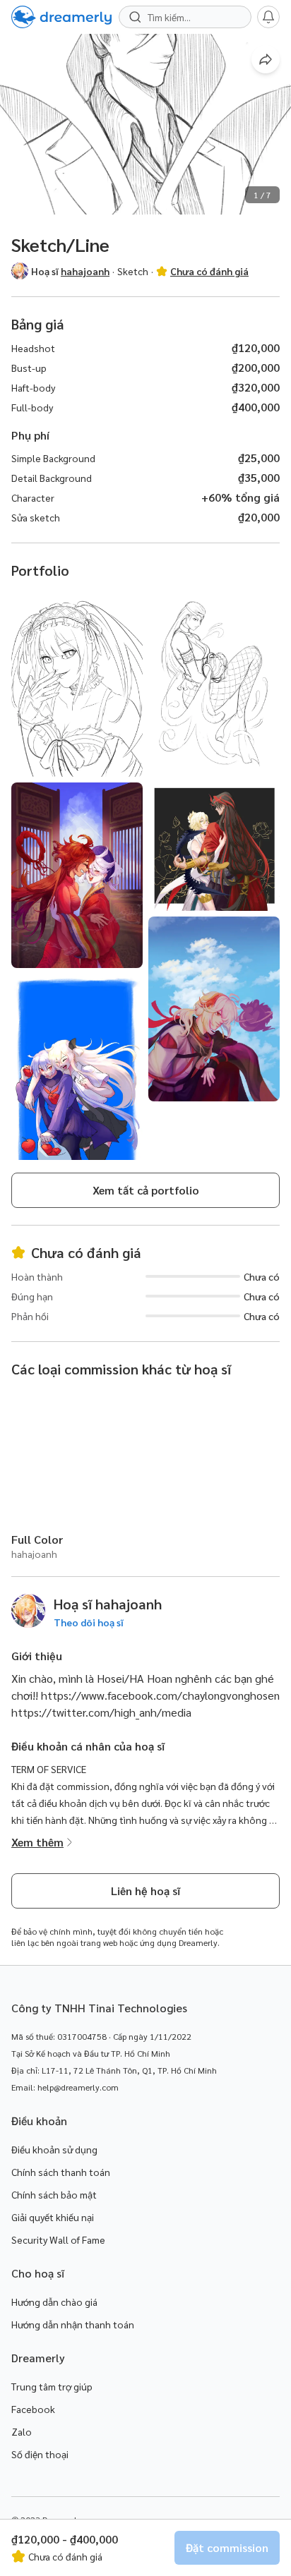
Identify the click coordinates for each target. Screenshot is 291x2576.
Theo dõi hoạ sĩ (89, 1622)
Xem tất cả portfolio (146, 1190)
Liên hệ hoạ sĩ (145, 1891)
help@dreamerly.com (78, 2087)
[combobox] (192, 17)
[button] (20, 271)
